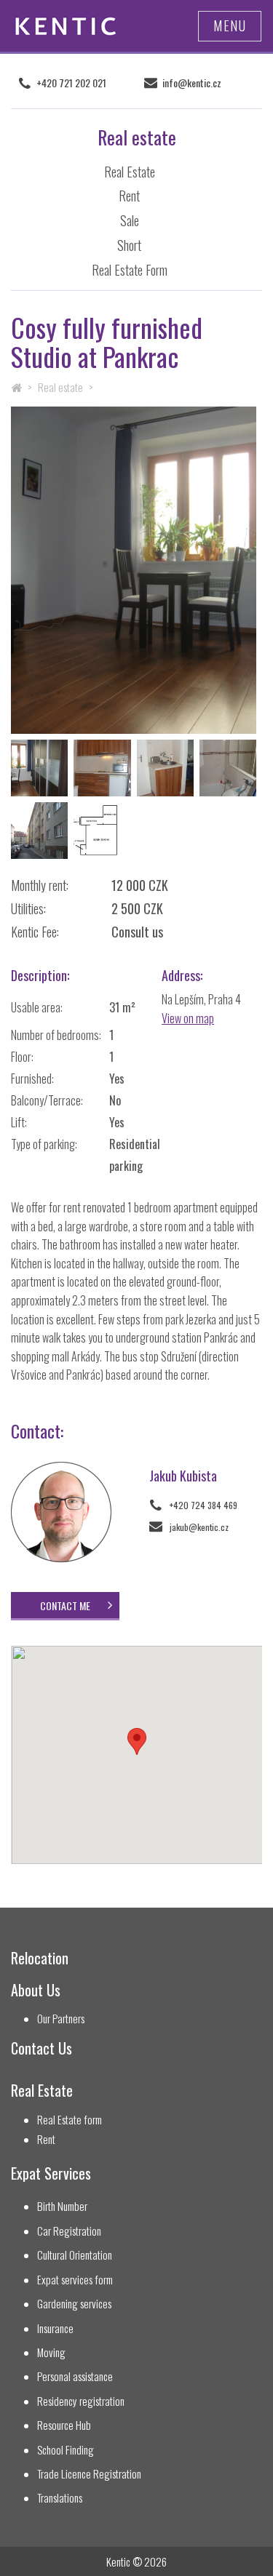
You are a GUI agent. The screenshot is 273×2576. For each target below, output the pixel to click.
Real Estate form (70, 2120)
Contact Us (41, 2048)
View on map (188, 1018)
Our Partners (61, 2019)
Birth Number (62, 2206)
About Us (36, 1990)
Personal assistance (75, 2376)
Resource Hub (64, 2425)
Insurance (55, 2328)
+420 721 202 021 (71, 83)
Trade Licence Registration (89, 2474)
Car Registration (69, 2231)
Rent (129, 196)
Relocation (40, 1958)
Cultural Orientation (75, 2255)
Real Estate (130, 172)
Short (129, 245)
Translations (60, 2498)
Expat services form (75, 2280)
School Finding (66, 2450)
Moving (51, 2352)
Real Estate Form (130, 270)
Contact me (65, 1605)
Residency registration (81, 2401)
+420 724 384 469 (203, 1505)
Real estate (60, 387)
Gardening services (74, 2304)
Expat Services (51, 2173)
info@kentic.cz (192, 83)
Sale (130, 220)
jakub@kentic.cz (199, 1527)
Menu (230, 25)
